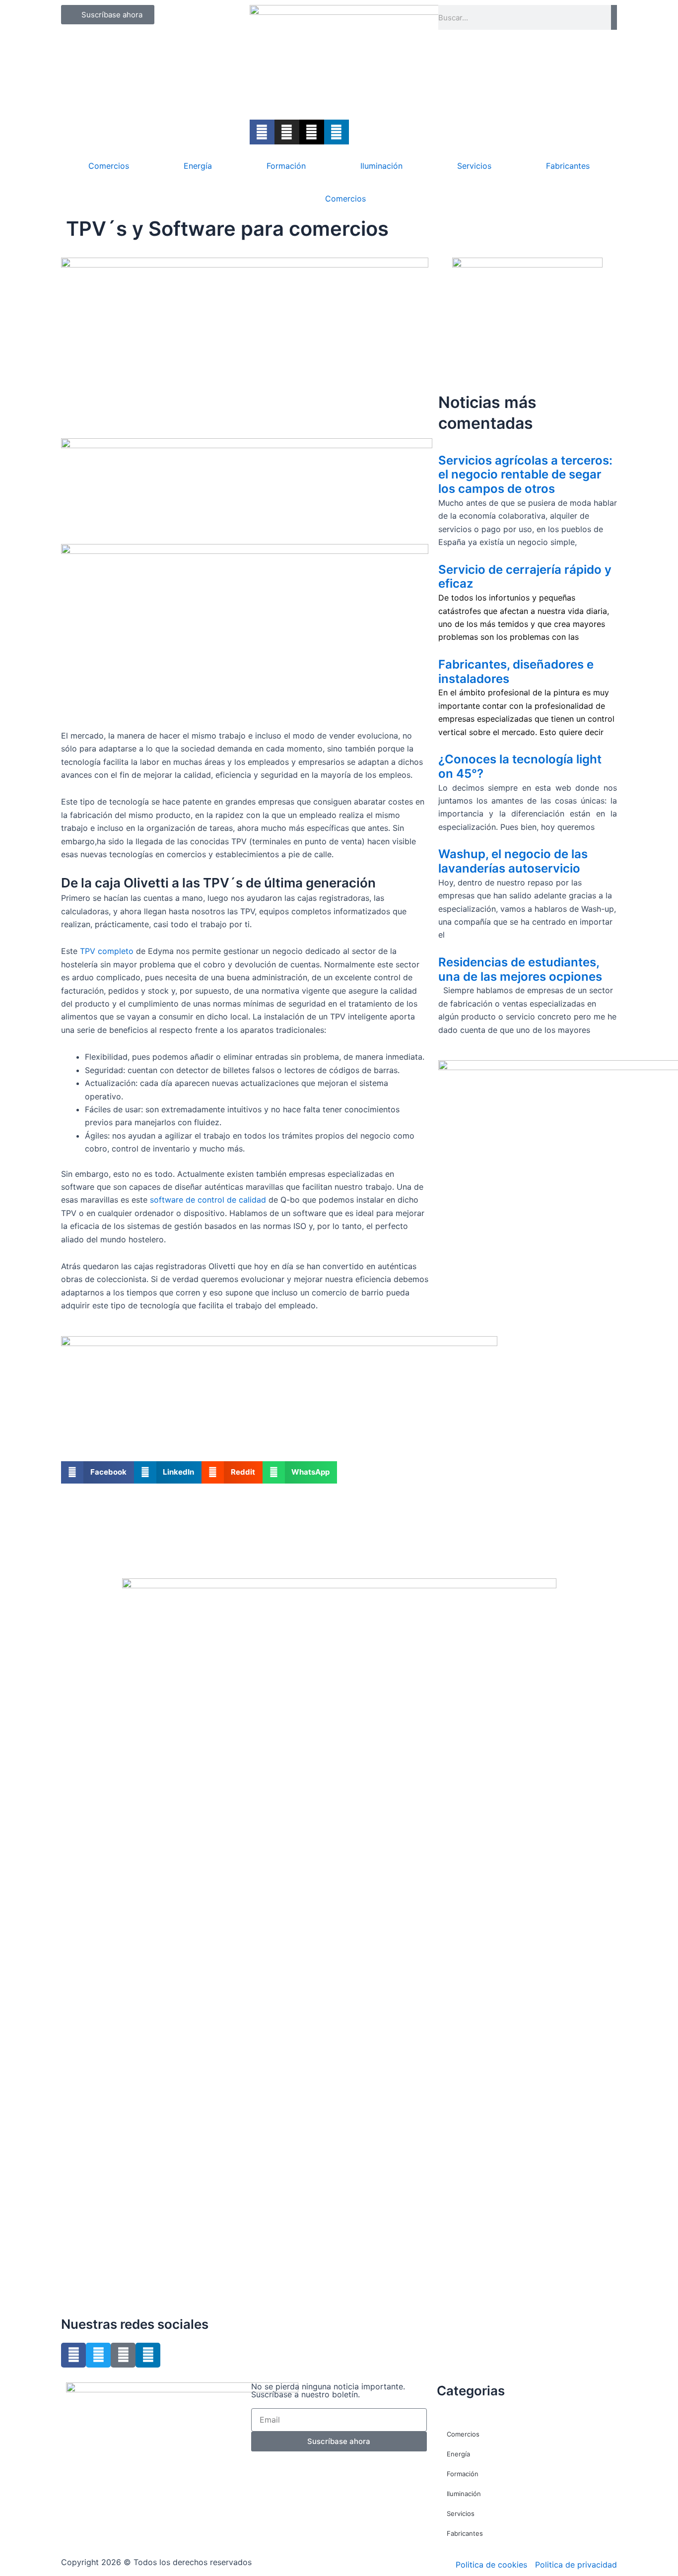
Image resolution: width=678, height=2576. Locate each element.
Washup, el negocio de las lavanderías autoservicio (513, 861)
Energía (198, 166)
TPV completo (107, 951)
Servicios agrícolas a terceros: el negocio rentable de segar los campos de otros (525, 475)
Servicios (474, 166)
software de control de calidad (208, 1200)
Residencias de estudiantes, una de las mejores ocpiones (520, 969)
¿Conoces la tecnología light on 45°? (520, 766)
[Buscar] (614, 17)
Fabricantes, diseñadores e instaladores (516, 672)
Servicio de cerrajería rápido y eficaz (525, 577)
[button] (98, 1472)
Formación (286, 166)
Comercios (109, 166)
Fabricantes (568, 166)
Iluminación (381, 166)
